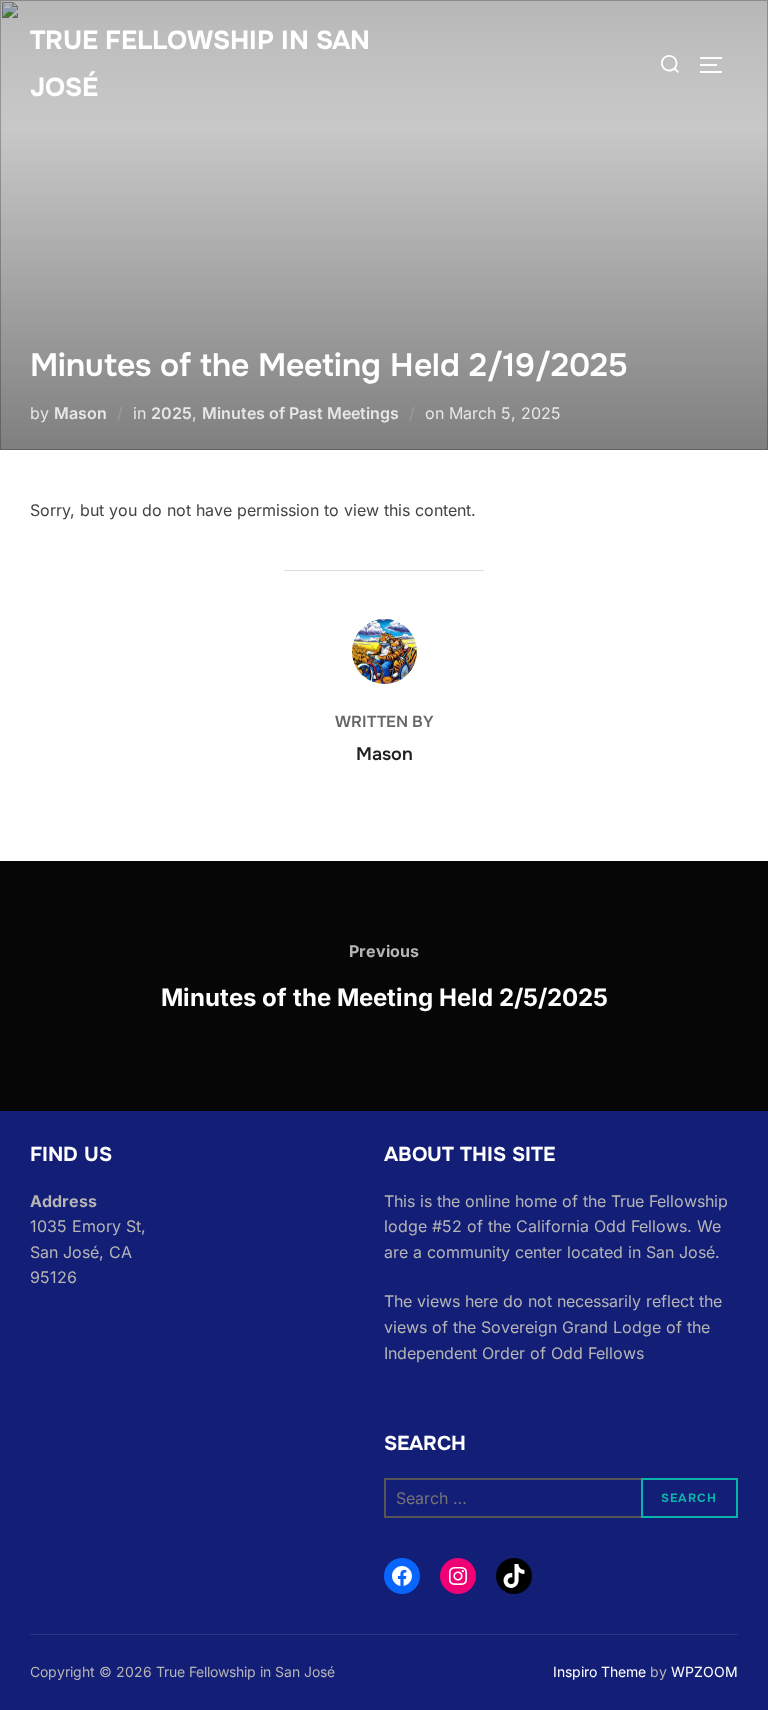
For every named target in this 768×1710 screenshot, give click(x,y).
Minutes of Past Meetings (300, 413)
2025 (171, 413)
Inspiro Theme (599, 1671)
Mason (80, 413)
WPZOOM (704, 1671)
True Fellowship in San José (200, 64)
